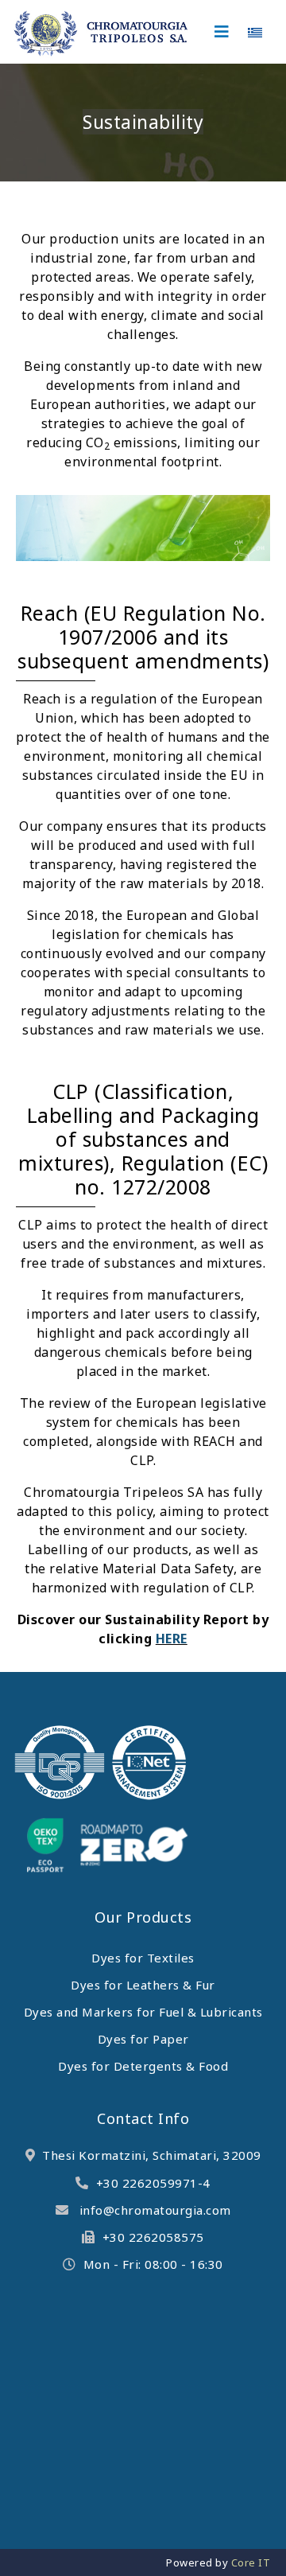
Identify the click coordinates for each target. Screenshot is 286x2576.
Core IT (251, 2562)
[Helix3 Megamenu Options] (222, 32)
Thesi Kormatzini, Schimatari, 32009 (152, 2155)
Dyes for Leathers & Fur (143, 1985)
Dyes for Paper (143, 2039)
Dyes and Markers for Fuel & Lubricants (143, 2012)
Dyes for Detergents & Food (143, 2066)
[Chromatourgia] (101, 34)
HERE (172, 1639)
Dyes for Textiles (143, 1958)
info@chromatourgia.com (155, 2210)
